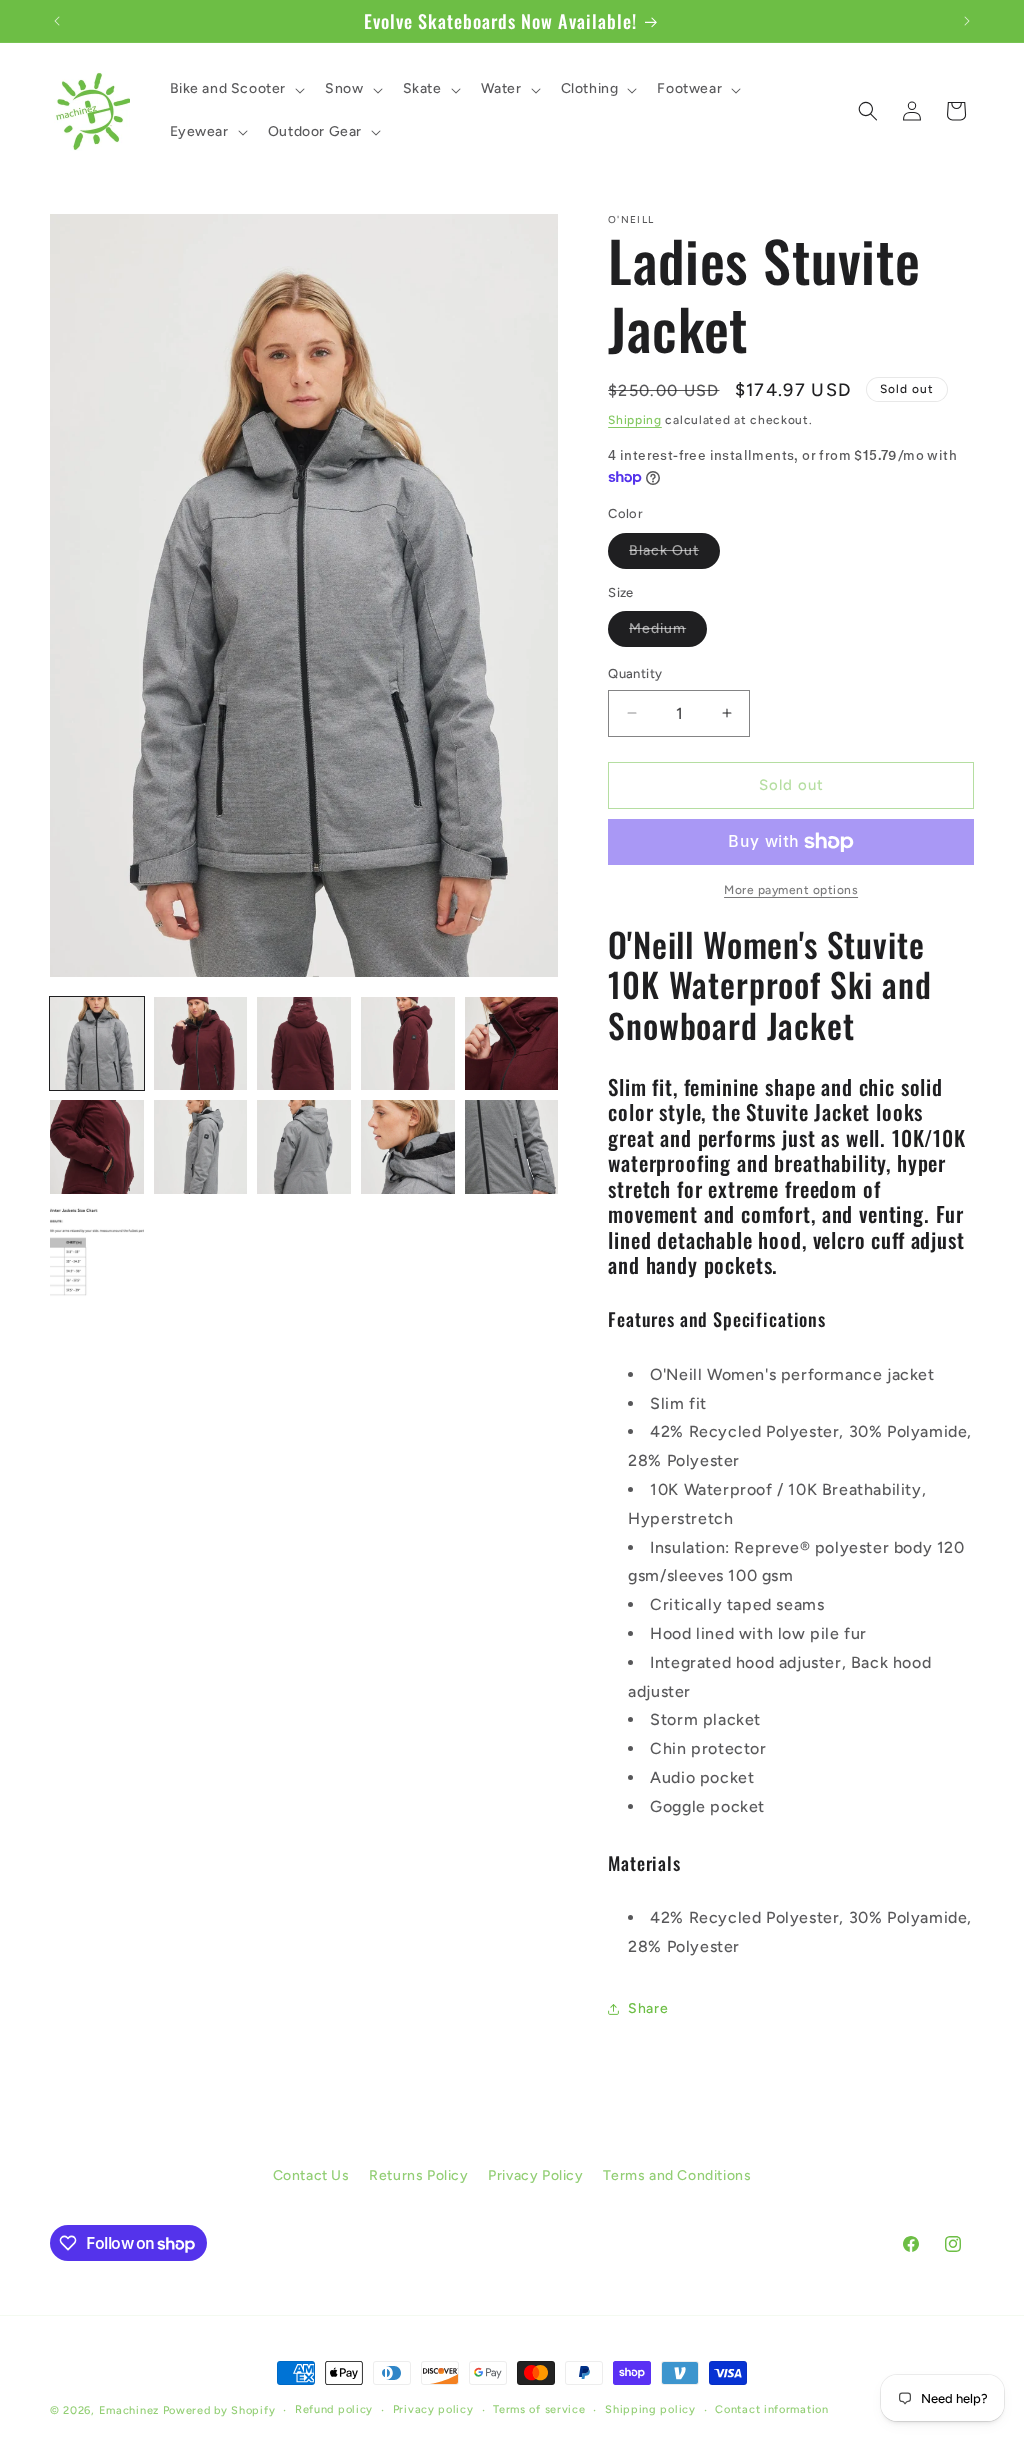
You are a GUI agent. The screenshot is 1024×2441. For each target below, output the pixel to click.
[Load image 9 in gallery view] (408, 1147)
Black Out (674, 555)
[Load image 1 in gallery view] (97, 1044)
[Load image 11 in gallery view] (97, 1251)
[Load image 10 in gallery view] (512, 1147)
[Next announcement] (967, 21)
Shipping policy (650, 2409)
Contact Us (311, 2175)
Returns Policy (418, 2175)
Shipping (635, 420)
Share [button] (648, 2008)
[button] (236, 89)
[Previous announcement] (57, 21)
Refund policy (334, 2409)
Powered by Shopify (219, 2410)
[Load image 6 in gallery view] (97, 1147)
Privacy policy (433, 2409)
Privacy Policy (535, 2175)
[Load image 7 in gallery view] (201, 1147)
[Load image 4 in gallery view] (408, 1044)
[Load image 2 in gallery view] (201, 1044)
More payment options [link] (791, 890)
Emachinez (129, 2410)
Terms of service (539, 2409)
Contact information (771, 2409)
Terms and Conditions (677, 2175)
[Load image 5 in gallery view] (512, 1044)
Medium (668, 633)
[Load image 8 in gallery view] (304, 1147)
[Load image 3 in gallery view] (304, 1044)
